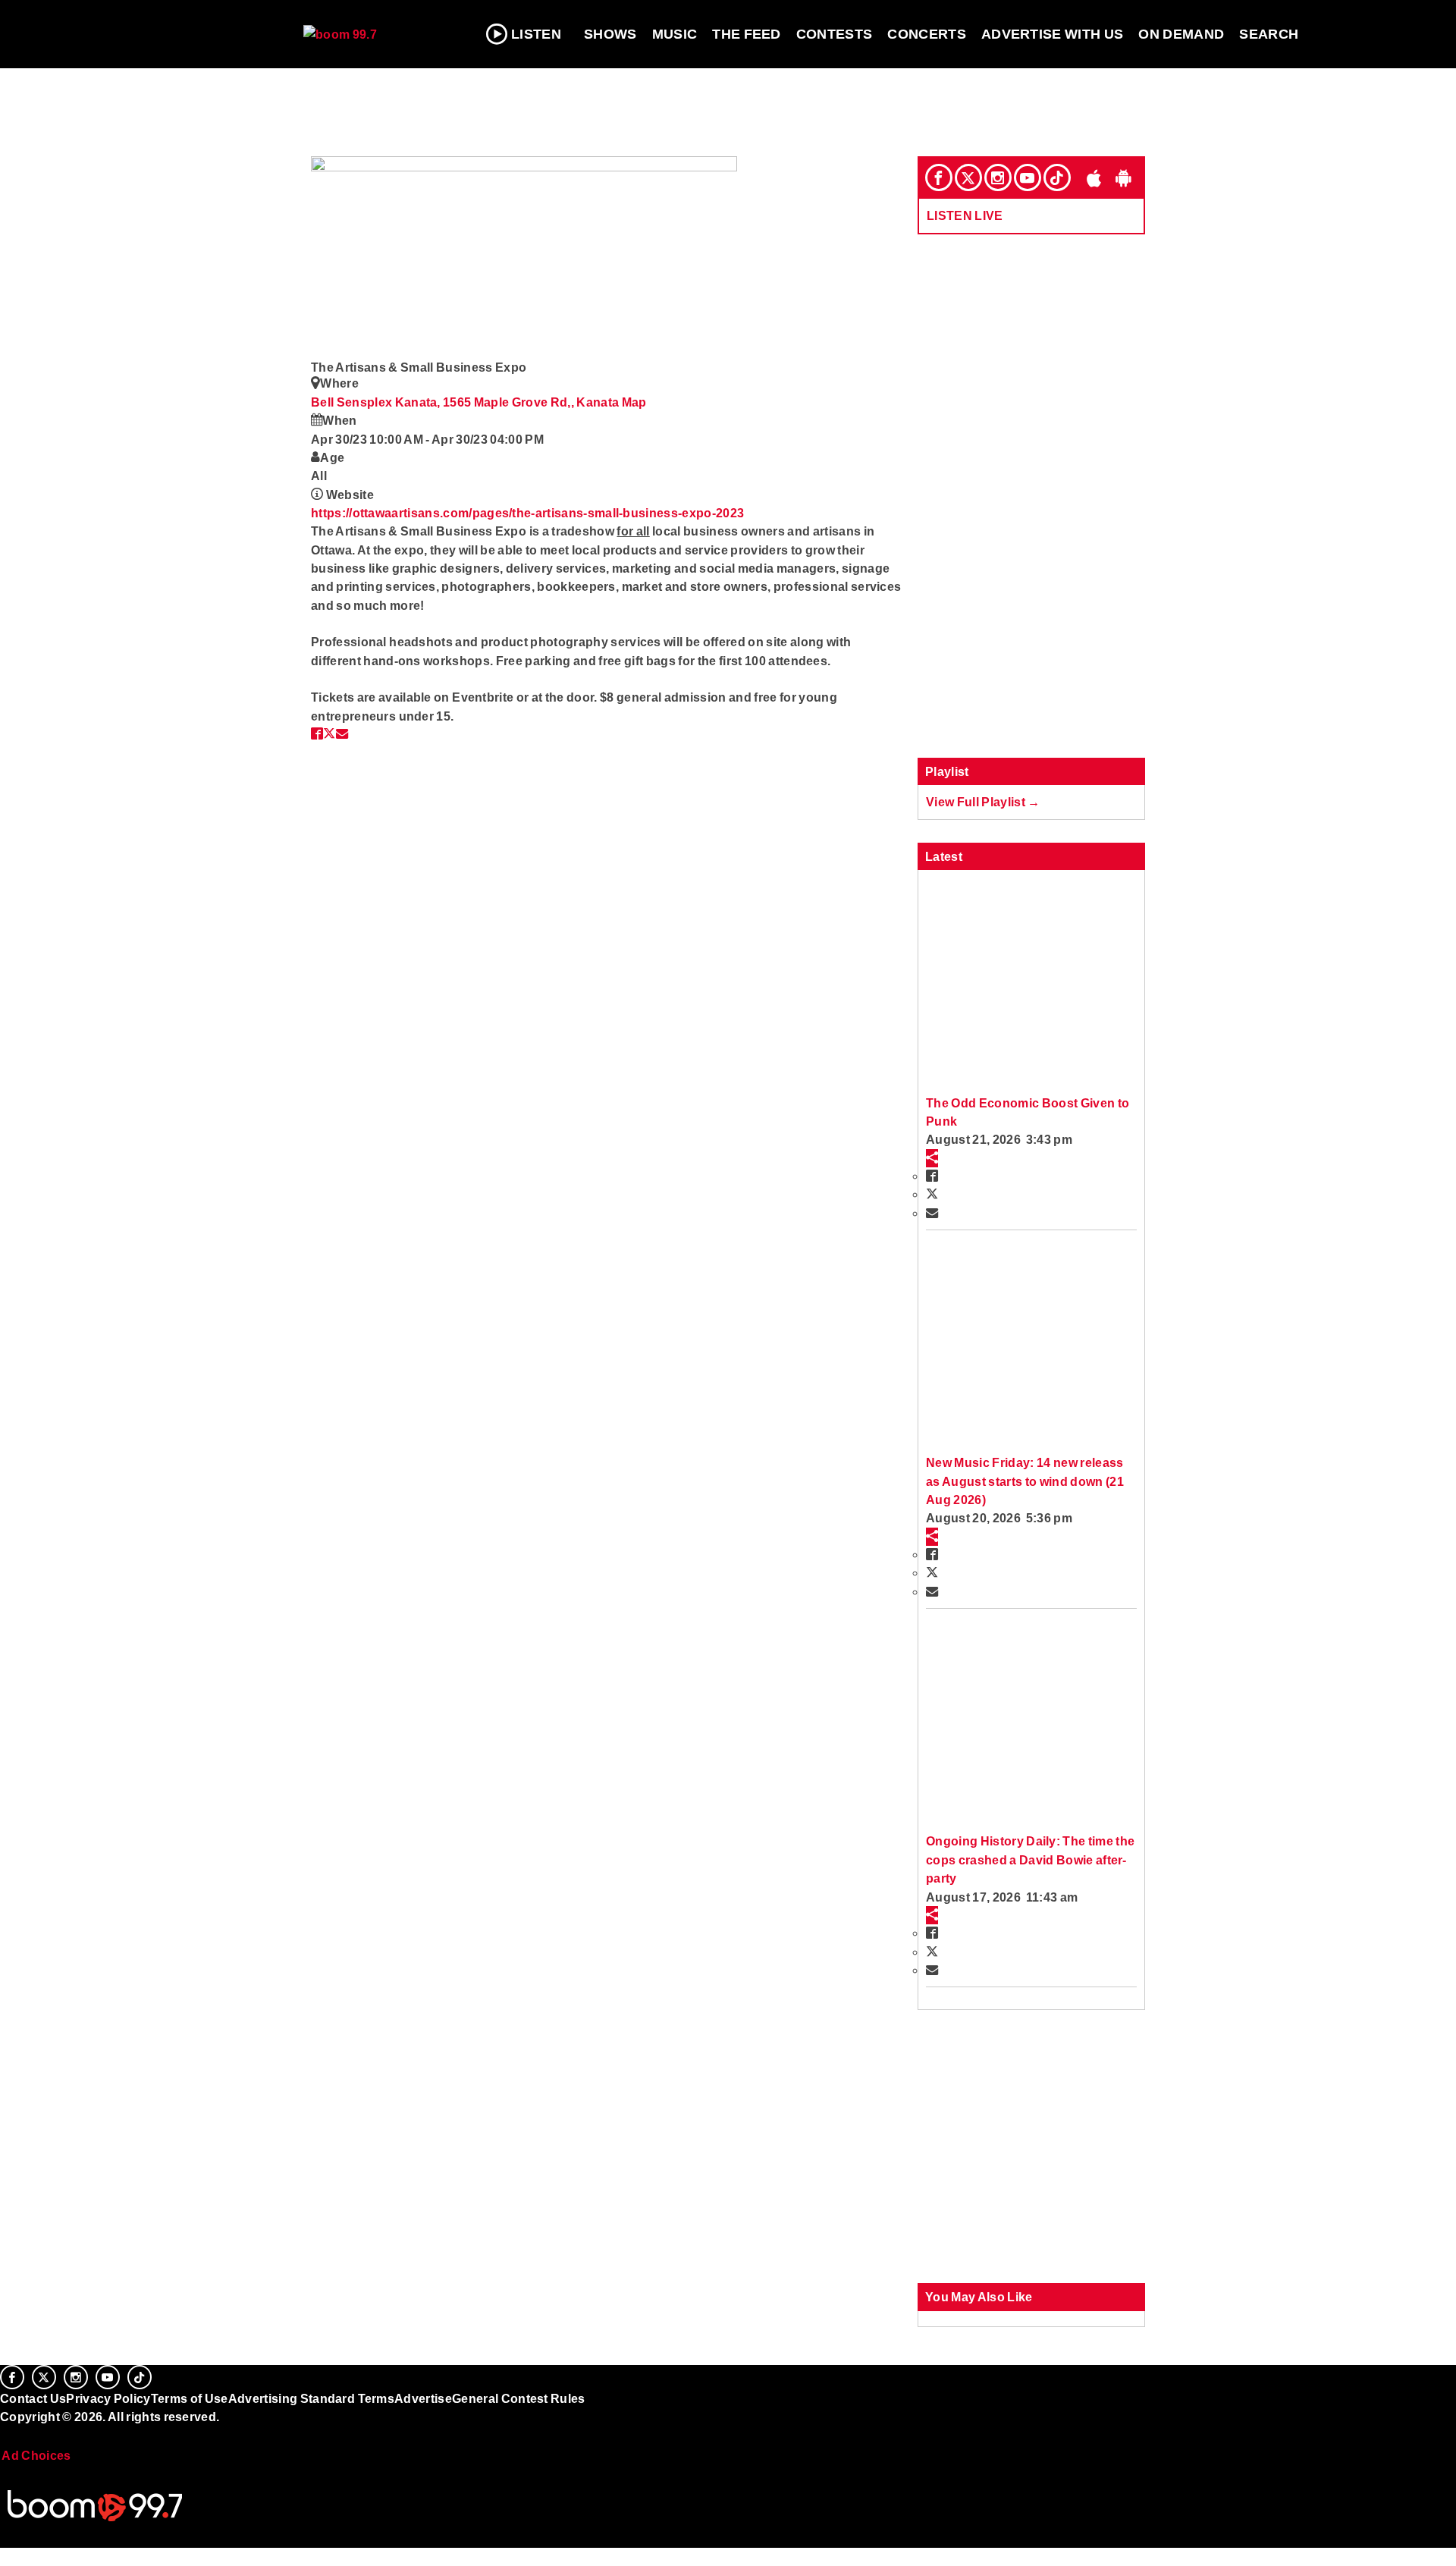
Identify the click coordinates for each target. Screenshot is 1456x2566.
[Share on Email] (342, 733)
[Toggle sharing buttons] (932, 1158)
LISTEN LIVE (965, 215)
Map (634, 402)
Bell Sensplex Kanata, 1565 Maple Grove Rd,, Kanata (466, 402)
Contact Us (33, 2398)
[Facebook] (939, 177)
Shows (610, 34)
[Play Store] (1124, 177)
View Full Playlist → (983, 802)
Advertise (423, 2398)
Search (1269, 34)
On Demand (1181, 34)
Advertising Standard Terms (311, 2398)
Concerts (927, 34)
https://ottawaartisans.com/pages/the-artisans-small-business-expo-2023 (527, 513)
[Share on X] (329, 733)
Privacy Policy (108, 2398)
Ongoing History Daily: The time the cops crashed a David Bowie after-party (1030, 1859)
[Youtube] (1028, 177)
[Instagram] (998, 177)
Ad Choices (36, 2455)
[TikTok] (1057, 177)
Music (675, 34)
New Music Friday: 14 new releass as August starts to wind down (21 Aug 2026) (1025, 1481)
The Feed (747, 34)
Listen (536, 34)
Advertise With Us (1053, 34)
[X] (968, 177)
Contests (835, 34)
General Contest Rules (519, 2398)
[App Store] (1094, 177)
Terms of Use (190, 2398)
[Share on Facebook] (317, 733)
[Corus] (8, 2433)
